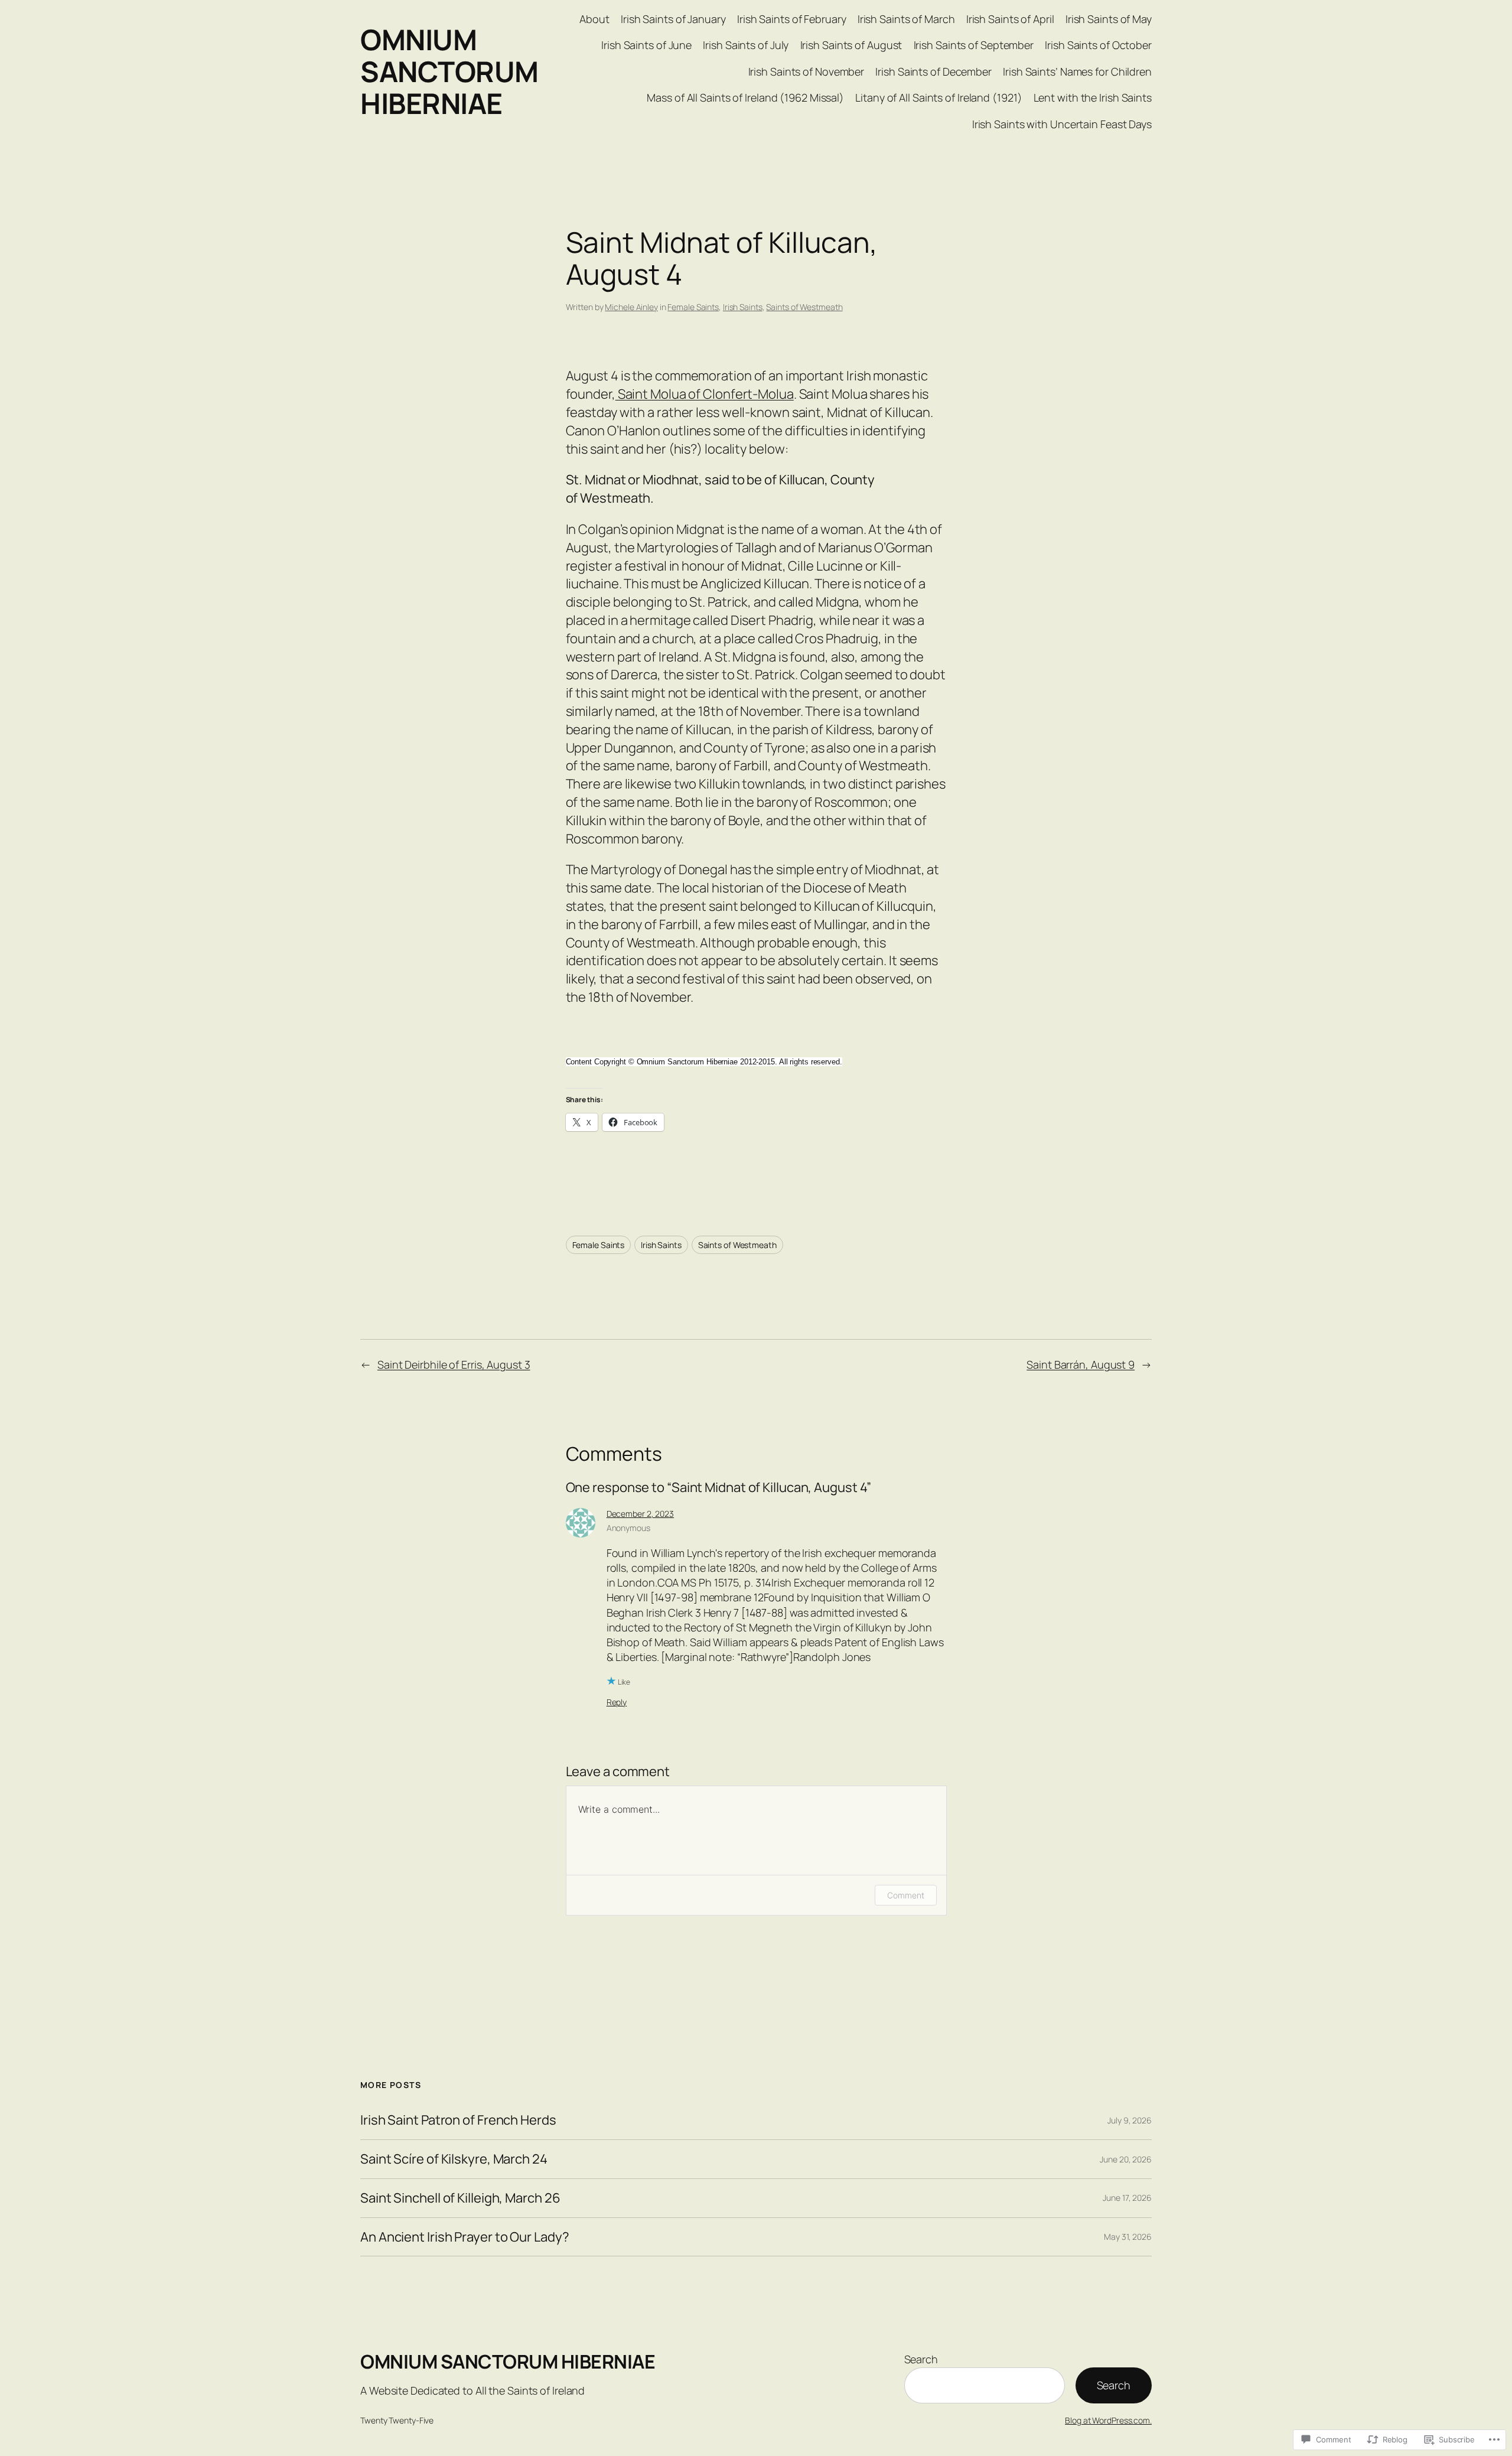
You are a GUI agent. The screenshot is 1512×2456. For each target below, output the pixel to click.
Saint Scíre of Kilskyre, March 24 (454, 2159)
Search (921, 2359)
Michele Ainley (631, 307)
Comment (905, 1895)
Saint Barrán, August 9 (1081, 1364)
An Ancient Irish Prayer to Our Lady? (465, 2237)
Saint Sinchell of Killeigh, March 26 (460, 2198)
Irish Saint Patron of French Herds (458, 2120)
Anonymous (628, 1528)
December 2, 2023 (640, 1514)
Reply (617, 1702)
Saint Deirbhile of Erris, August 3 (454, 1364)
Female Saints (693, 307)
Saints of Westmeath (804, 307)
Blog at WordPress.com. (1108, 2420)
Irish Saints (743, 307)
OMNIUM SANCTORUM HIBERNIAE (449, 71)
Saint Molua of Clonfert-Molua (705, 394)
